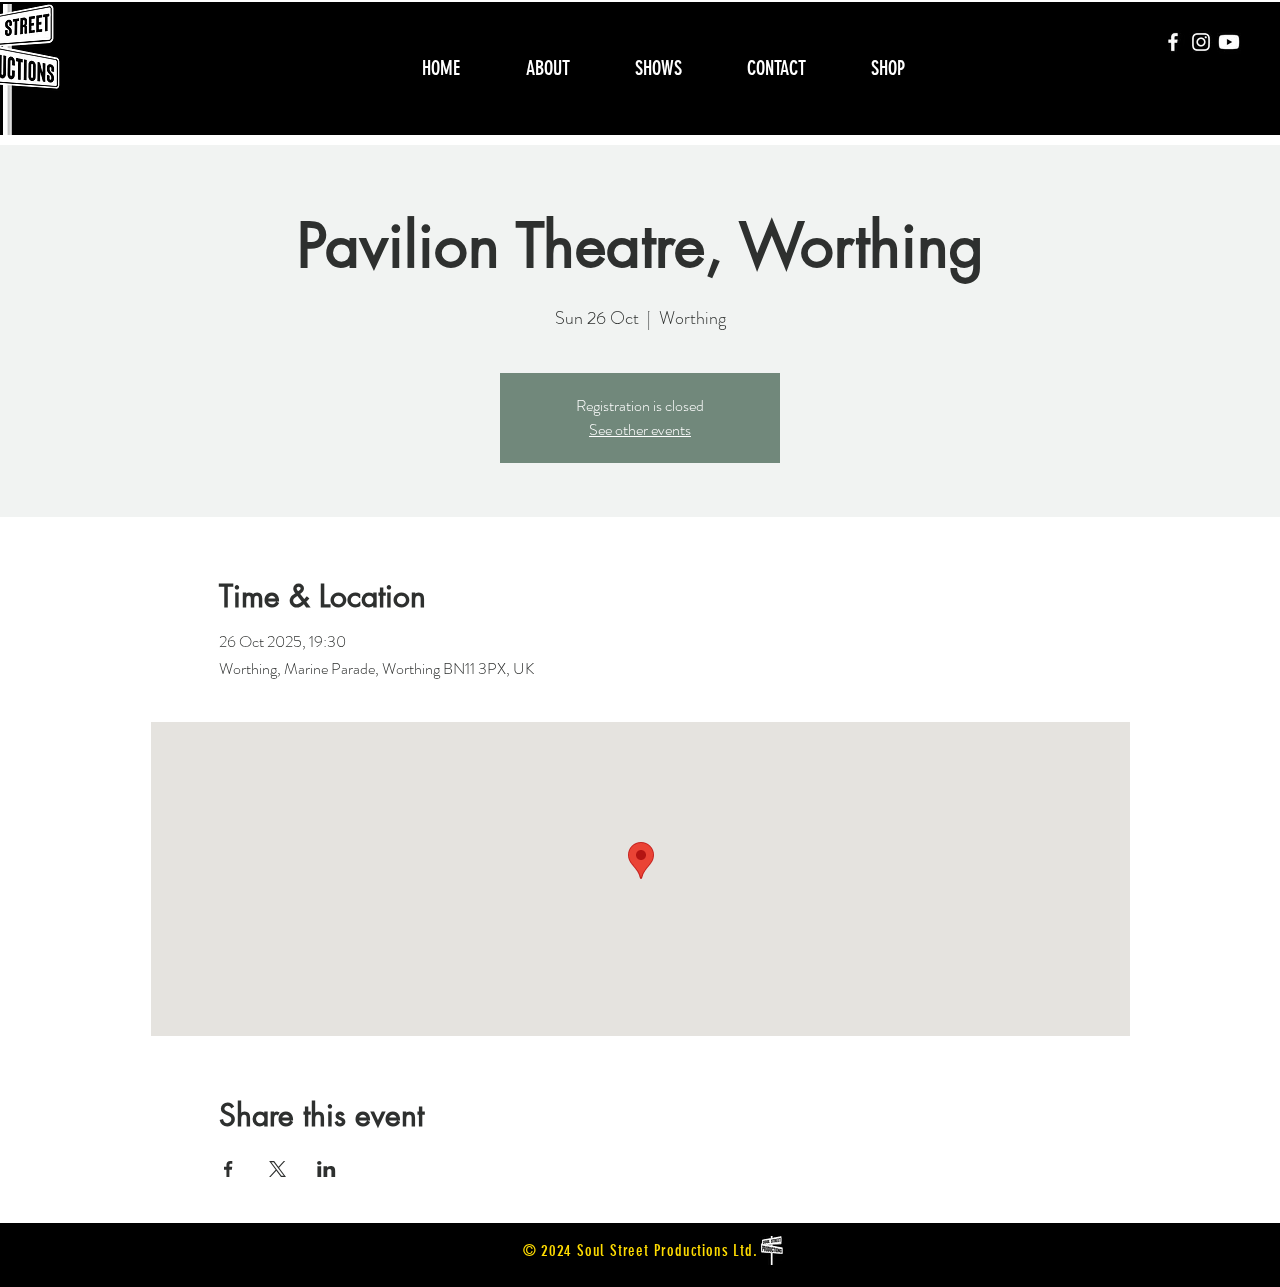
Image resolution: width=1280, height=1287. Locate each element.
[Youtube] (1229, 42)
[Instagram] (1201, 42)
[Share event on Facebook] (228, 1169)
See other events (640, 429)
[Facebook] (1173, 42)
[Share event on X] (277, 1169)
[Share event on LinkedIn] (326, 1169)
